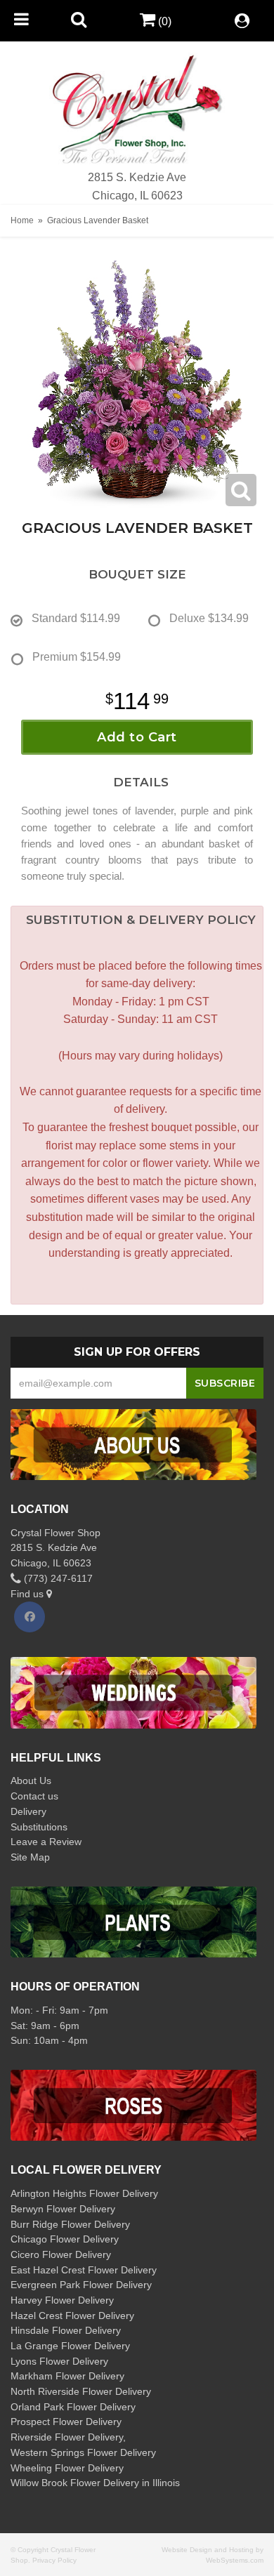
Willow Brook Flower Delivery (75, 2483)
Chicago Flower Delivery (65, 2239)
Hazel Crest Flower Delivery (72, 2316)
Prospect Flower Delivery (66, 2422)
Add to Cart (137, 737)
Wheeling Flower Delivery (67, 2468)
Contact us (34, 1796)
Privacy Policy (54, 2560)
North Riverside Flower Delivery (81, 2391)
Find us (28, 1594)
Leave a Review (46, 1842)
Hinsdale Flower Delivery (66, 2330)
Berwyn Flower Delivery (63, 2209)
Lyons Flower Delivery (59, 2361)
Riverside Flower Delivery (67, 2437)
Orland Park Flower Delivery (73, 2407)
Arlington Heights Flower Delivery (84, 2193)
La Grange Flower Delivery (70, 2346)
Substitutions (39, 1827)
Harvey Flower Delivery (62, 2300)
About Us (31, 1781)
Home (22, 220)
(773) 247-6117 (57, 1578)
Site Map (30, 1857)
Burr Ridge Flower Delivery (70, 2224)
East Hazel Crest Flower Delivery (84, 2270)
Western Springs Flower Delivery (83, 2452)
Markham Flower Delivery (67, 2376)
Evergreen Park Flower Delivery (81, 2285)
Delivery (28, 1811)
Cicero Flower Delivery (61, 2254)
